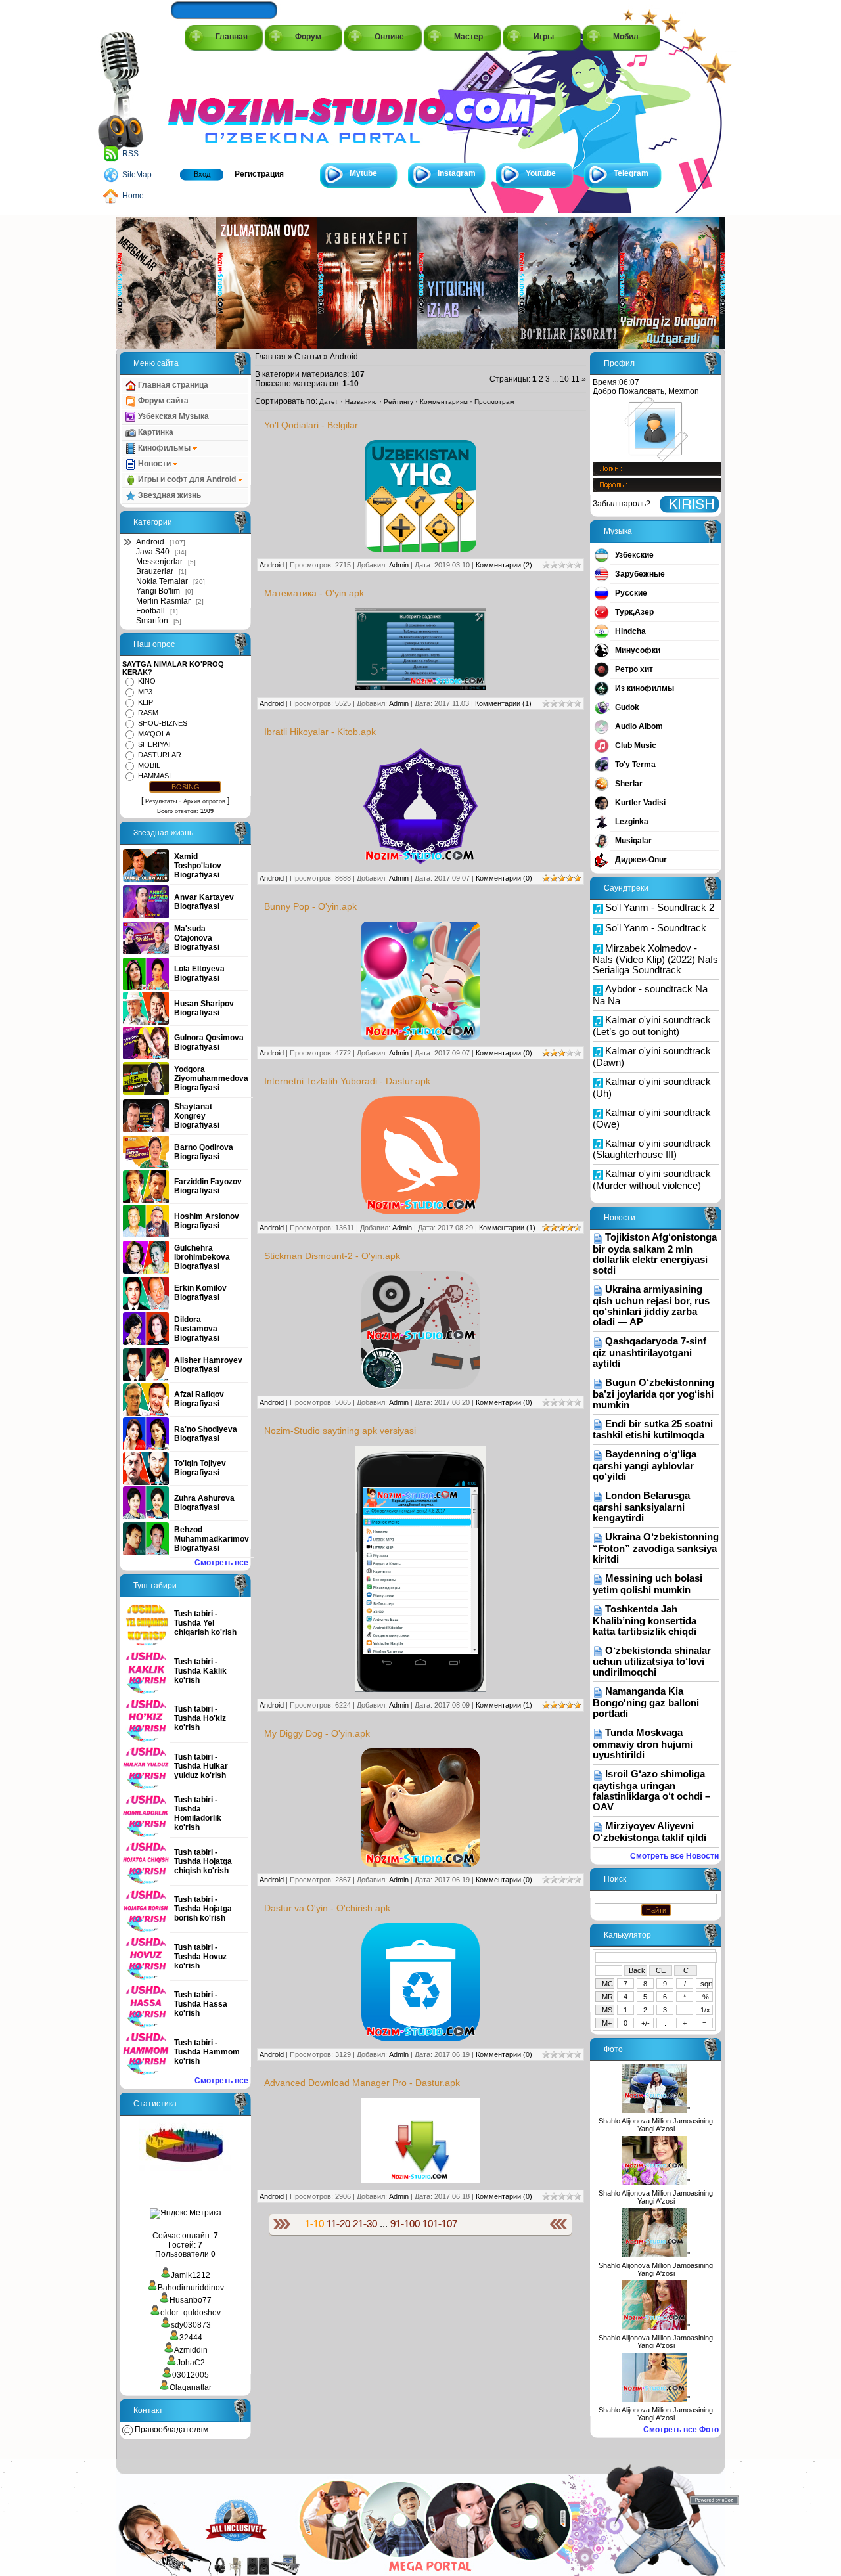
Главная (232, 37)
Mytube (363, 173)
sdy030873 (191, 2325)
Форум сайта (162, 401)
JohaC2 (191, 2363)
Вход (202, 174)
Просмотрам (494, 402)
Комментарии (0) (504, 878)
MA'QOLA (154, 734)
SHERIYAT (155, 744)
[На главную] (227, 106)
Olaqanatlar (191, 2387)
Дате (327, 402)
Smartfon (152, 621)
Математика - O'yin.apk (314, 593)
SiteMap (137, 175)
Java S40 (153, 552)
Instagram (457, 173)
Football (150, 611)
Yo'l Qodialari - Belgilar (311, 425)
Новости (154, 464)
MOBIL (149, 765)
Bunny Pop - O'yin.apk (310, 906)
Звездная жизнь (169, 495)
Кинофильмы (164, 448)
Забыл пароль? (622, 504)
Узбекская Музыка (172, 416)
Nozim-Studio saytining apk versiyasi (340, 1431)
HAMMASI (154, 776)
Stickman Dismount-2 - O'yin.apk (332, 1256)
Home (133, 196)
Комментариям (444, 402)
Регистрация (259, 174)
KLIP (146, 702)
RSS (130, 154)
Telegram (631, 173)
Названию (361, 402)
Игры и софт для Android (187, 479)
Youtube (541, 173)
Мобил (626, 37)
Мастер (468, 37)
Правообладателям (170, 2430)
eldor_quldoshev (191, 2313)
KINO (147, 681)
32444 (191, 2338)
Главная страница (172, 385)
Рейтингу (398, 402)
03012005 (191, 2375)
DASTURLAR (160, 755)
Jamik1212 (191, 2275)
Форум (308, 37)
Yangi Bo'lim (158, 591)
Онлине (389, 37)
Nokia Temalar (162, 581)
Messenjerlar (159, 562)
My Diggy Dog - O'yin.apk (317, 1733)
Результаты (161, 801)
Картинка (155, 432)
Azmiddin (191, 2350)
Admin (399, 565)
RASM (148, 713)
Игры (544, 37)
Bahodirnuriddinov (191, 2288)
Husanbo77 (191, 2300)
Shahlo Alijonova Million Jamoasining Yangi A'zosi (656, 2125)
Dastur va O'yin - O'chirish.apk (327, 1908)
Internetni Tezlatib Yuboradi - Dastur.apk (347, 1081)
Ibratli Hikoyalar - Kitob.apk (320, 732)
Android (150, 542)
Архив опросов (204, 801)
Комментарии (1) (503, 703)
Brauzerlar (155, 571)
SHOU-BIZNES (163, 723)
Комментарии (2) (504, 565)
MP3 (145, 692)
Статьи (308, 357)
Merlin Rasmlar (163, 601)
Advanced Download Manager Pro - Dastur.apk (362, 2083)
